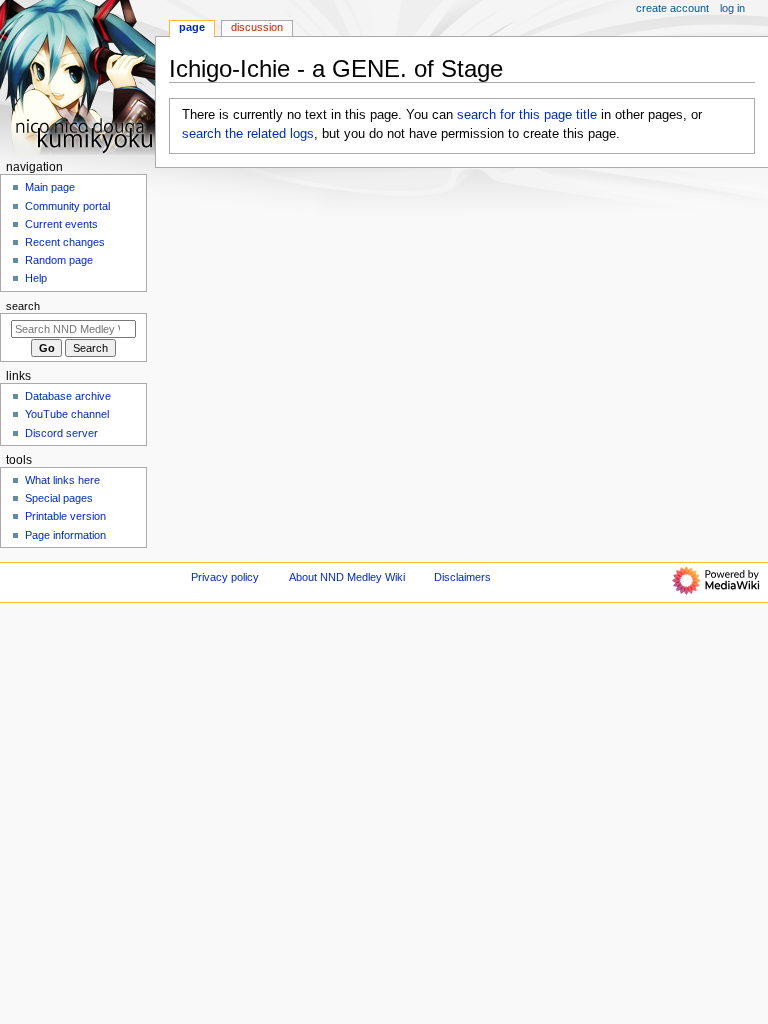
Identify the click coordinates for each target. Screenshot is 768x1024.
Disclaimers (462, 577)
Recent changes (65, 242)
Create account (672, 8)
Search (23, 306)
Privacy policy (225, 577)
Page (192, 27)
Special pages (59, 498)
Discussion (257, 27)
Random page (59, 260)
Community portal (67, 206)
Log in (732, 8)
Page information (65, 535)
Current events (61, 224)
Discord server (61, 433)
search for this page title (527, 115)
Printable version (65, 516)
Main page (50, 187)
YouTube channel (67, 414)
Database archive (68, 396)
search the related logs (248, 134)
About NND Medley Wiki (347, 577)
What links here (62, 480)
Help (36, 278)
